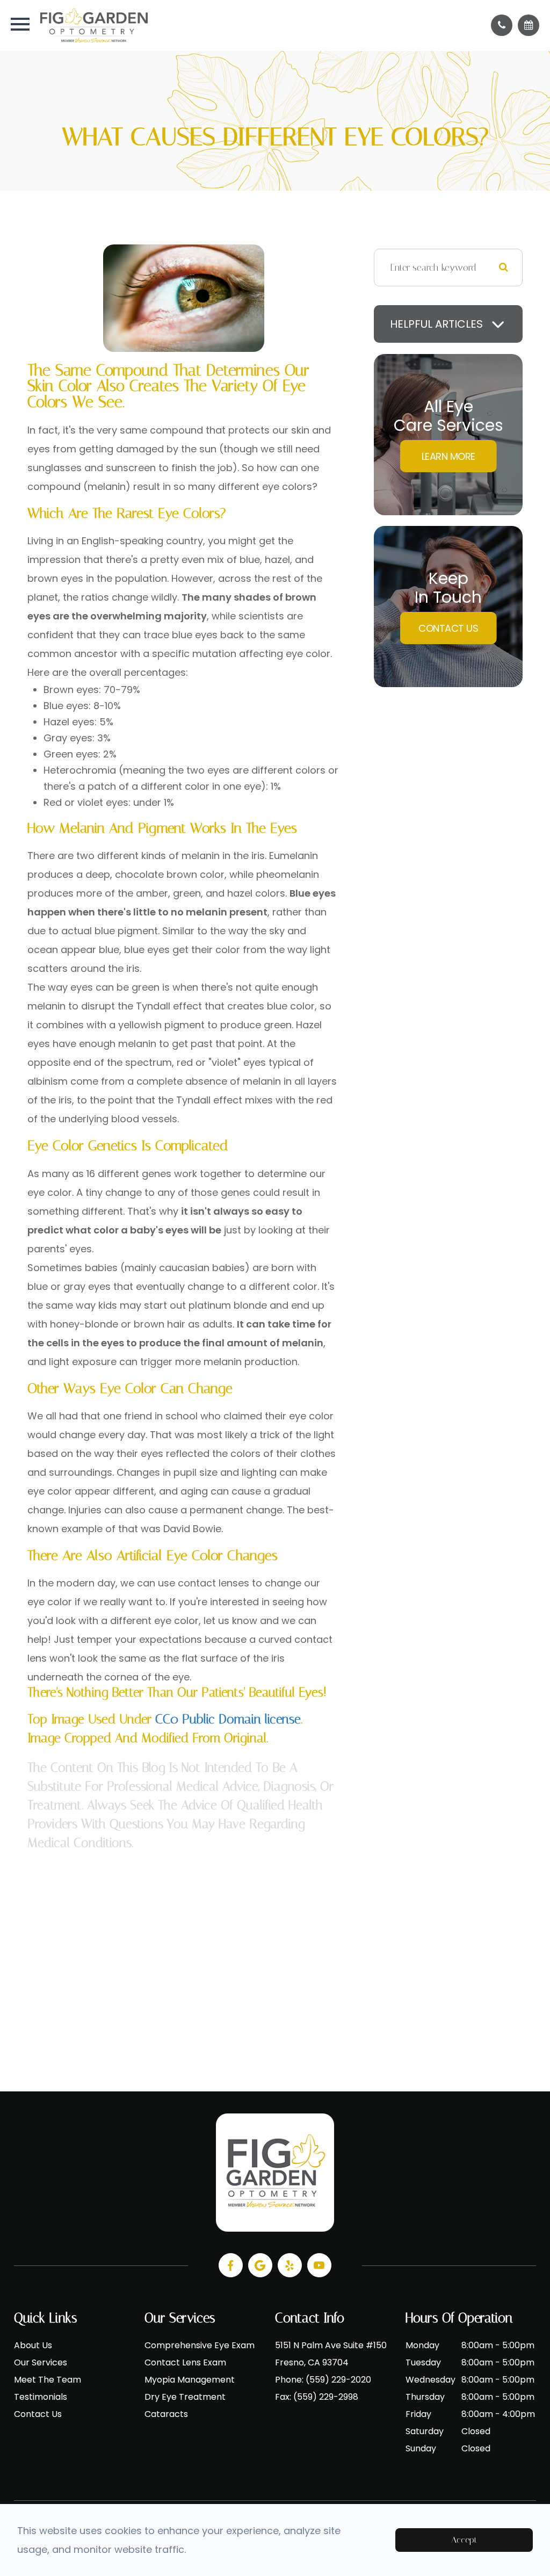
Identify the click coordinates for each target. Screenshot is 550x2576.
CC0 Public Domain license (228, 1719)
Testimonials (41, 2397)
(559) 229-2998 (326, 2397)
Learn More (448, 456)
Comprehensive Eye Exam (200, 2345)
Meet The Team (48, 2380)
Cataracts (166, 2414)
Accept (464, 2540)
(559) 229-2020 (338, 2380)
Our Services (41, 2362)
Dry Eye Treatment (185, 2397)
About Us (33, 2345)
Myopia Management (190, 2380)
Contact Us (448, 628)
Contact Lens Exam (185, 2362)
